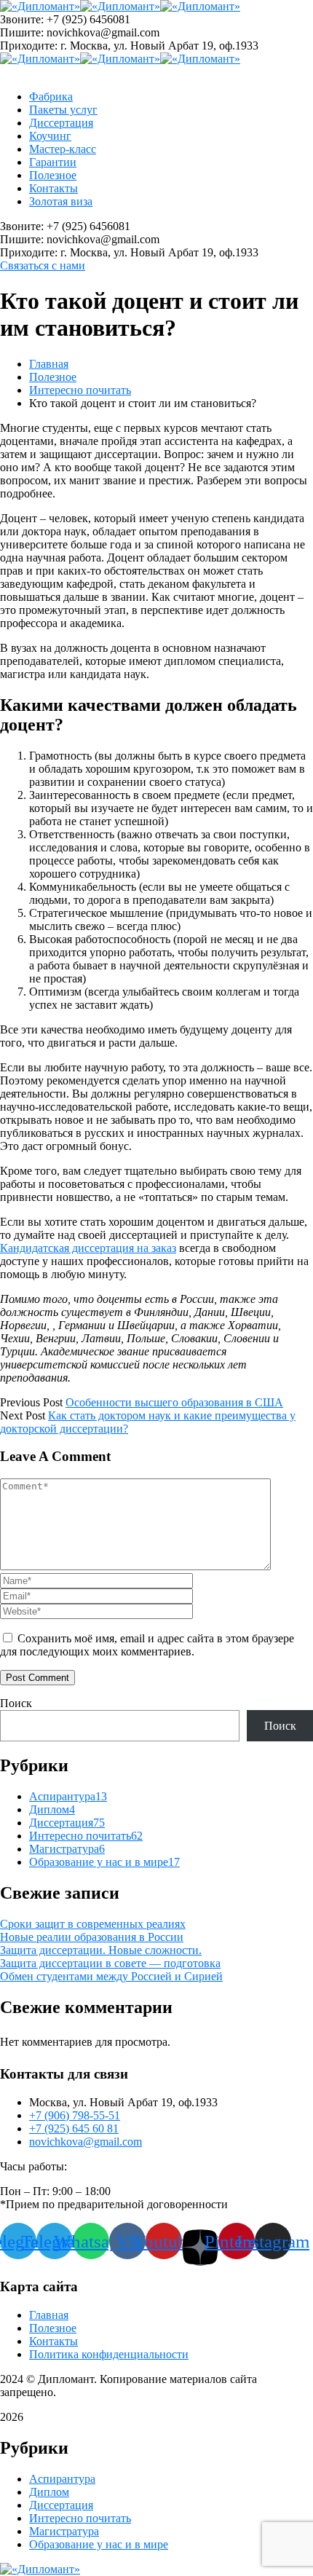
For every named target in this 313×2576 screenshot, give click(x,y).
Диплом (52, 1809)
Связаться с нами (43, 265)
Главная (49, 364)
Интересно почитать (80, 390)
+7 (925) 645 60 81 (74, 2128)
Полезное (53, 377)
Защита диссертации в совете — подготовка (110, 1963)
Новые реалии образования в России (92, 1937)
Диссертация (67, 1823)
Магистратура (67, 1849)
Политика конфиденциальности (109, 2354)
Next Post (23, 1415)
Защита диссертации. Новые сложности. (101, 1950)
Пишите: (22, 32)
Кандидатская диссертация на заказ (88, 1248)
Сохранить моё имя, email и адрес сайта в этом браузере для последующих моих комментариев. (147, 1645)
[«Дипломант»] (40, 6)
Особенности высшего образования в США (174, 1402)
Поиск (16, 1703)
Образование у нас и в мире (104, 1862)
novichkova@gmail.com (86, 2142)
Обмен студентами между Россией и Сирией (111, 1976)
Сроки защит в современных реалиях (93, 1924)
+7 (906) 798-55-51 (75, 2115)
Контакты (54, 2341)
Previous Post (31, 1402)
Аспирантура (68, 1796)
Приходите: (29, 46)
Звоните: (22, 19)
